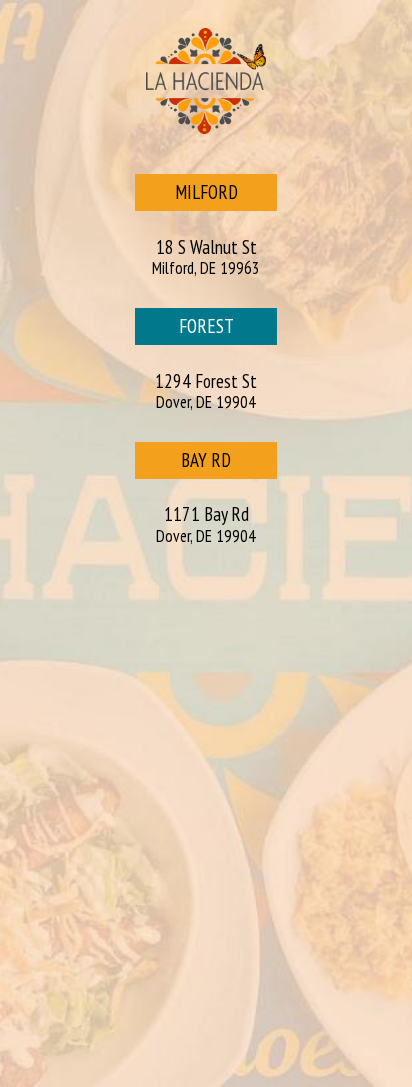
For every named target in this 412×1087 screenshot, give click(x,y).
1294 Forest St (206, 391)
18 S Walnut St (206, 257)
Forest (184, 329)
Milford (186, 195)
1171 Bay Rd (206, 524)
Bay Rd (183, 463)
